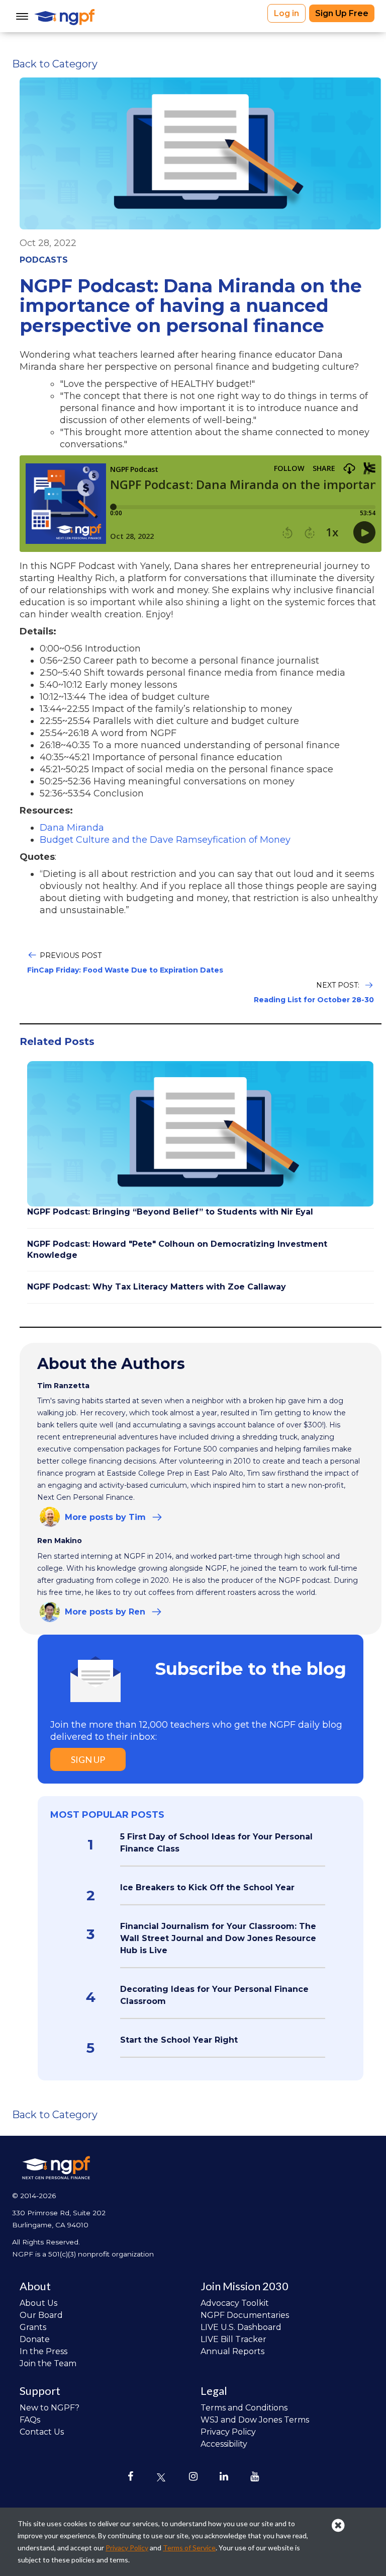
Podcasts (44, 260)
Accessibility (224, 2444)
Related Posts (57, 1041)
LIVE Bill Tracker (233, 2339)
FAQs (30, 2420)
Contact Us (42, 2432)
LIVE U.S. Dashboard (241, 2327)
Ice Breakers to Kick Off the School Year (207, 1887)
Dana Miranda (72, 828)
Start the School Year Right (179, 2040)
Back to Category (55, 64)
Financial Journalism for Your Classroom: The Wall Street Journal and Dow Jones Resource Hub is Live (218, 1938)
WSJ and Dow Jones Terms (255, 2420)
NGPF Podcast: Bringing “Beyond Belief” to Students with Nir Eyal (170, 1212)
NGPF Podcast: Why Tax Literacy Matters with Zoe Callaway (157, 1287)
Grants (33, 2327)
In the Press (43, 2351)
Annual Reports (232, 2351)
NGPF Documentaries (245, 2315)
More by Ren (105, 1612)
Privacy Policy (228, 2432)
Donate (35, 2339)
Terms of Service (189, 2548)
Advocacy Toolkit (235, 2303)
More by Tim (105, 1517)
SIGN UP (88, 1759)
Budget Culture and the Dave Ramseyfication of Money (165, 840)
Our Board (41, 2315)
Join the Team (48, 2363)
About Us (38, 2303)
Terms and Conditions (244, 2408)
